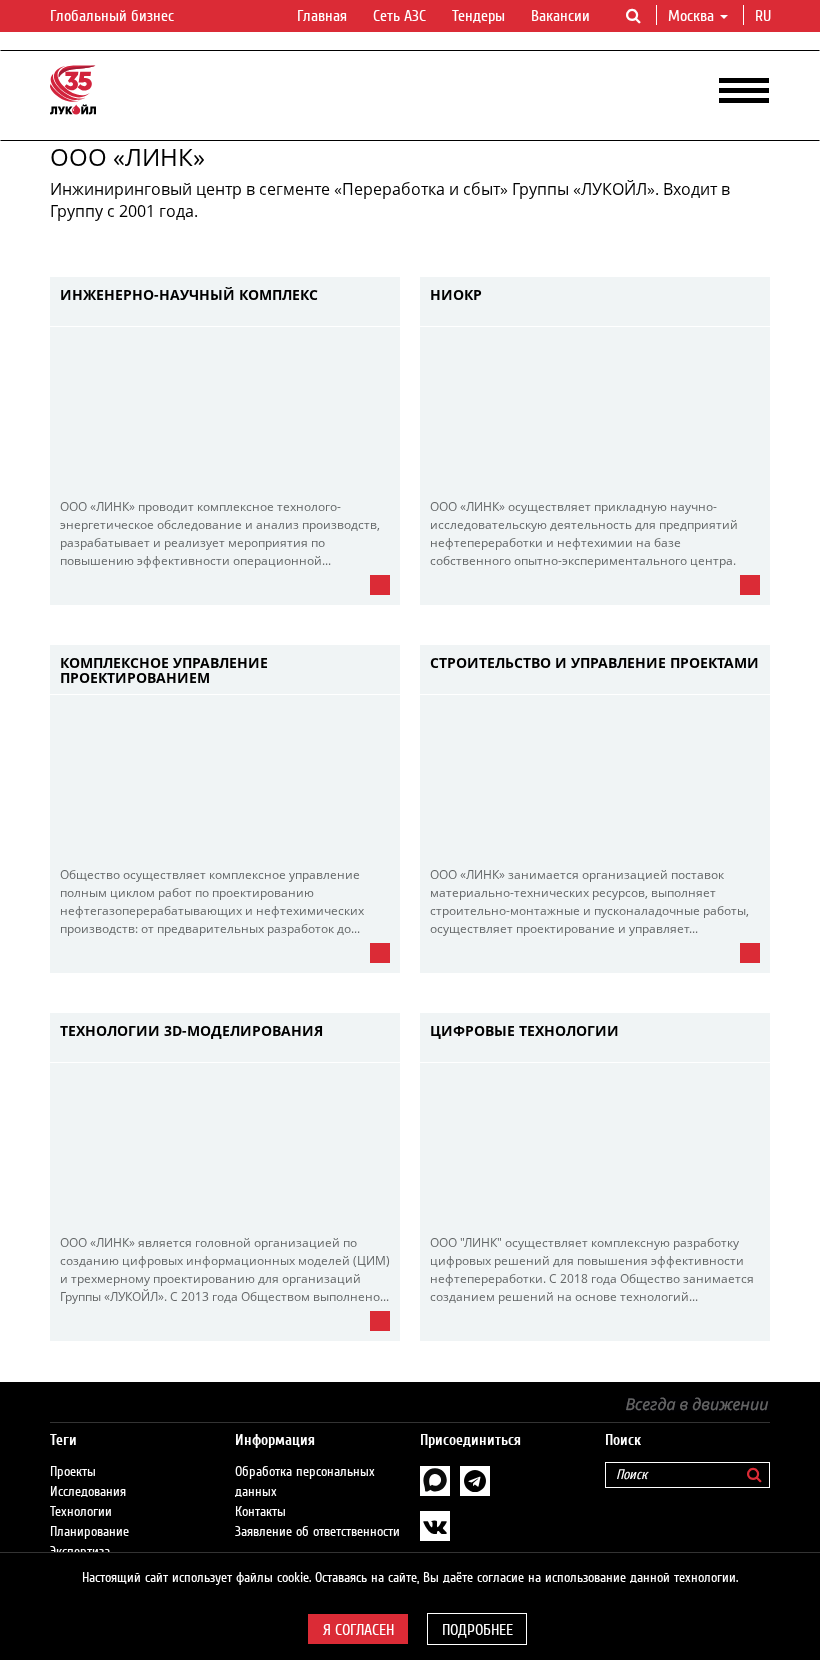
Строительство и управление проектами (594, 663)
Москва (691, 16)
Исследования (88, 1492)
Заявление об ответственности (317, 1532)
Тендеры (478, 16)
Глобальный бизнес (114, 16)
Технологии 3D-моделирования (191, 1031)
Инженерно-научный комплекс (189, 295)
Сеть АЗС (399, 16)
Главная (322, 16)
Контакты (260, 1512)
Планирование (89, 1532)
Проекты (73, 1472)
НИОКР (456, 295)
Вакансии (560, 16)
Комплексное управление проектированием (164, 670)
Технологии (81, 1512)
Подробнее (477, 1630)
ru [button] (765, 16)
